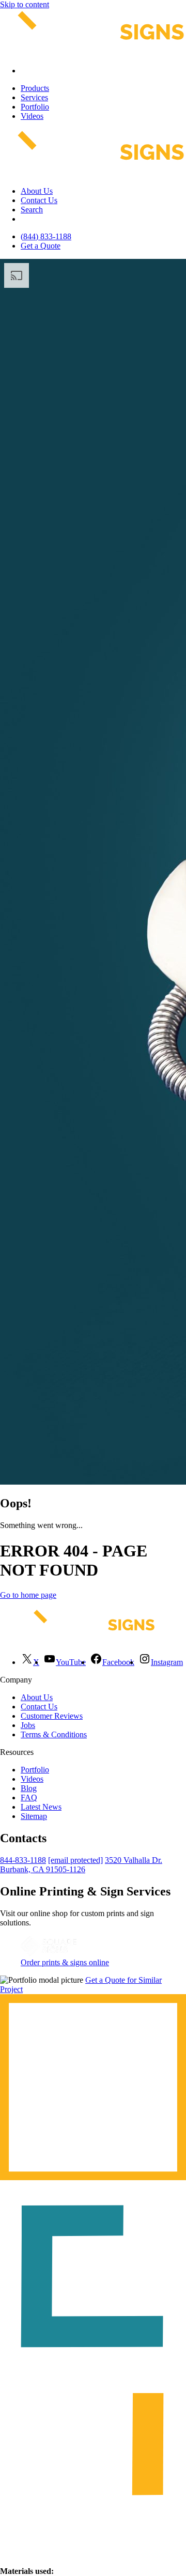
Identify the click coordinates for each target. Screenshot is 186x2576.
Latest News (41, 1807)
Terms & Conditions (54, 1734)
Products (35, 88)
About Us (37, 191)
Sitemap (34, 1816)
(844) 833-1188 (46, 236)
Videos (32, 116)
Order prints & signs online (65, 1962)
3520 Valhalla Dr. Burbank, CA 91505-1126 (81, 1865)
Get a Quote (41, 246)
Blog (29, 1788)
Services (34, 97)
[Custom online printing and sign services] (49, 1953)
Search (32, 210)
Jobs (28, 1725)
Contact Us (39, 200)
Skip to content (25, 4)
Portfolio (35, 107)
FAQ (29, 1798)
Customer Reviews (52, 1716)
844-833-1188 (23, 1860)
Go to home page (28, 1595)
